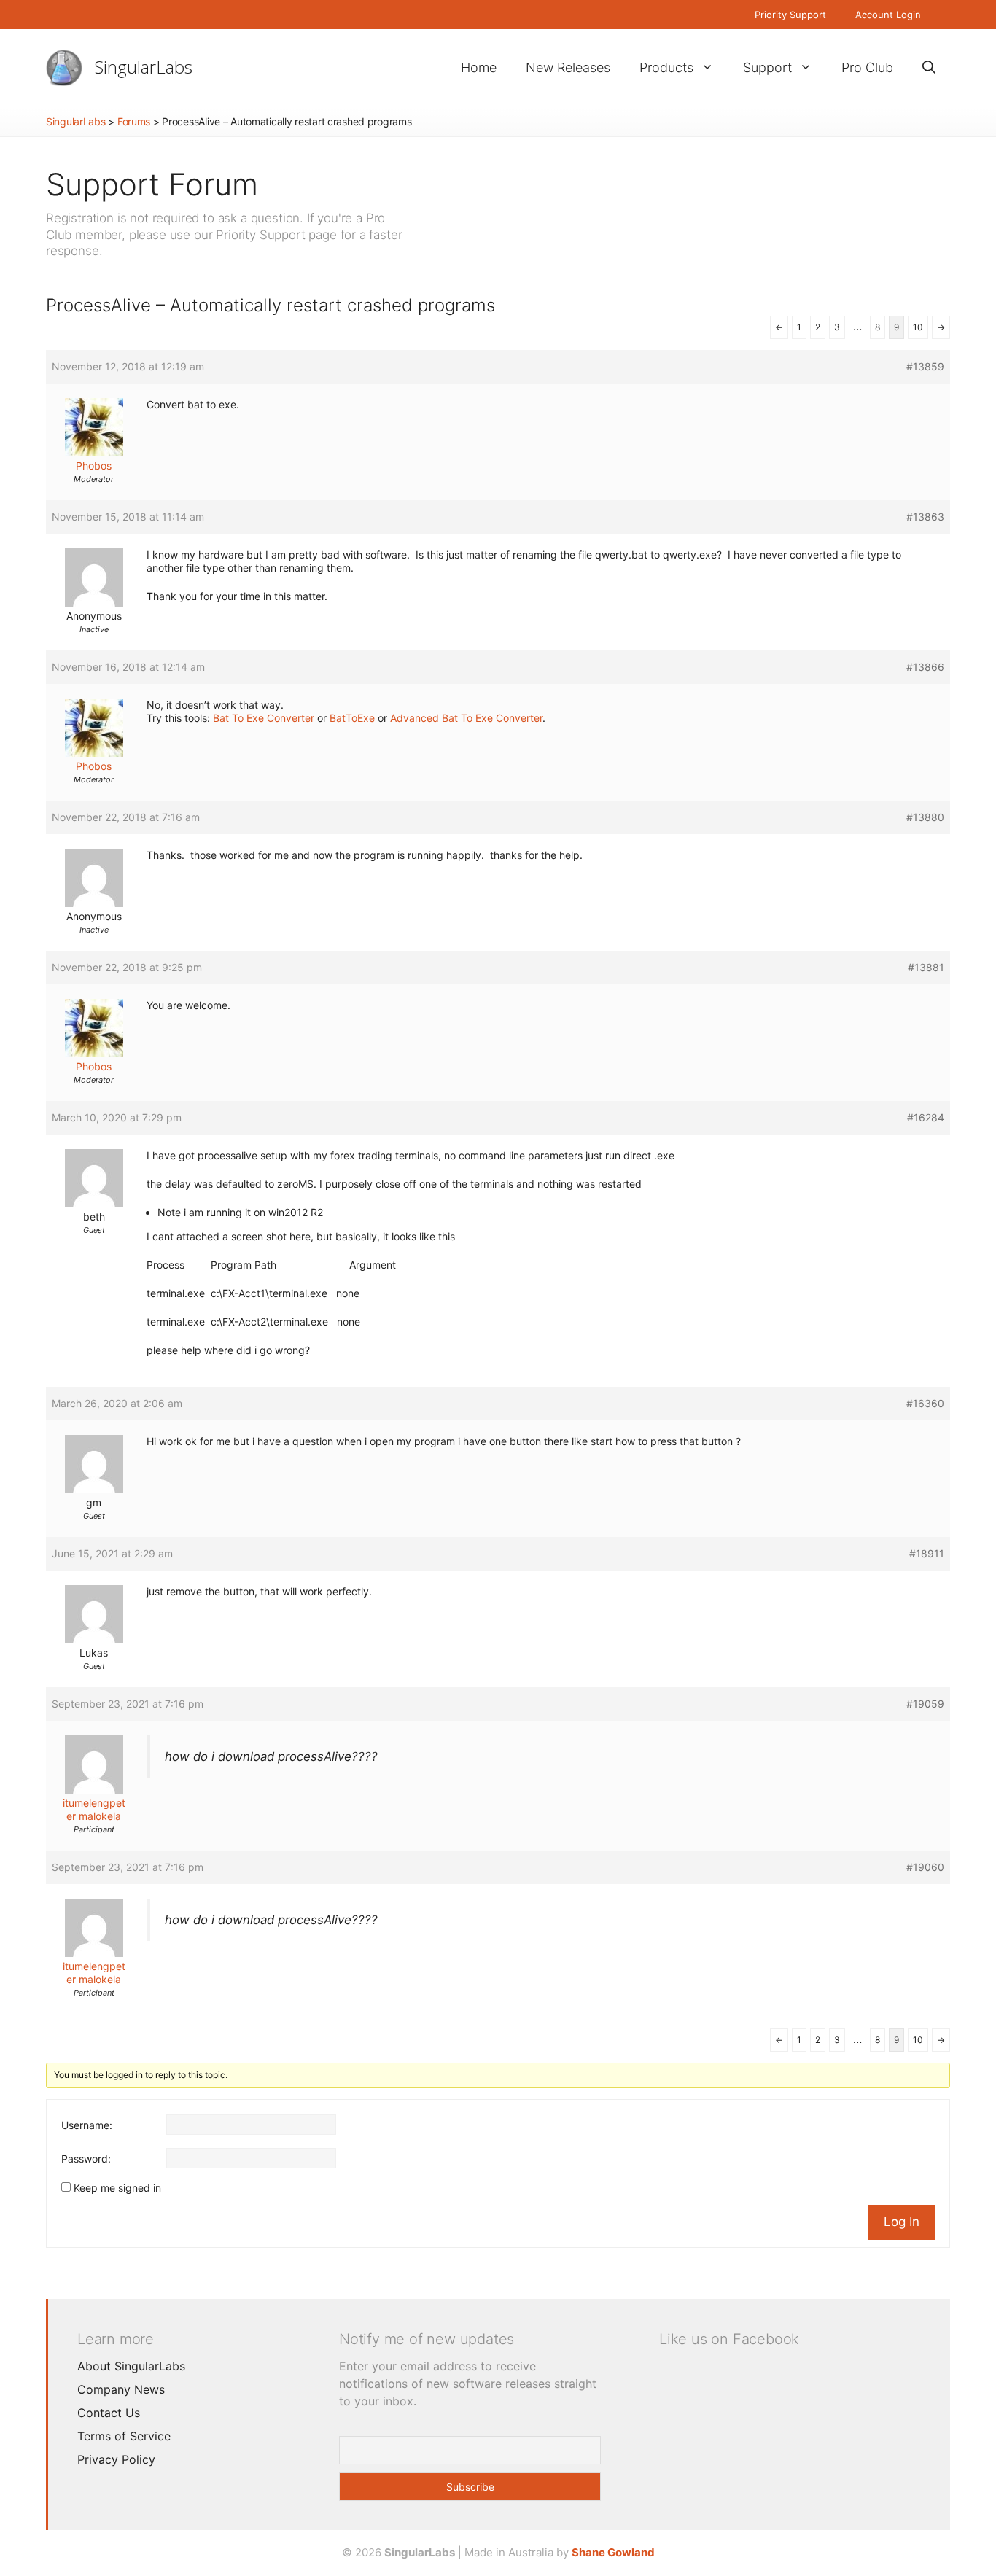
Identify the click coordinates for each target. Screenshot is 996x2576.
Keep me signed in (117, 2188)
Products (666, 67)
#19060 (925, 1867)
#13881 (926, 967)
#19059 (925, 1704)
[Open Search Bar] (929, 67)
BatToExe (352, 718)
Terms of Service (124, 2436)
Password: (86, 2159)
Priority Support (790, 15)
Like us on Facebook (729, 2339)
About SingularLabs (131, 2366)
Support (767, 67)
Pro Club (867, 67)
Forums (134, 121)
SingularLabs (144, 67)
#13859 (925, 366)
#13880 (925, 817)
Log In (902, 2222)
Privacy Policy (116, 2459)
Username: (87, 2125)
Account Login (888, 15)
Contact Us (109, 2413)
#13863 (925, 517)
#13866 (925, 667)
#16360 (925, 1403)
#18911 (927, 1553)
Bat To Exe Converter (264, 718)
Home (479, 67)
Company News (121, 2389)
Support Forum (152, 184)
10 (918, 327)
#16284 (926, 1117)
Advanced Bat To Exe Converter (466, 718)
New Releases (568, 67)
